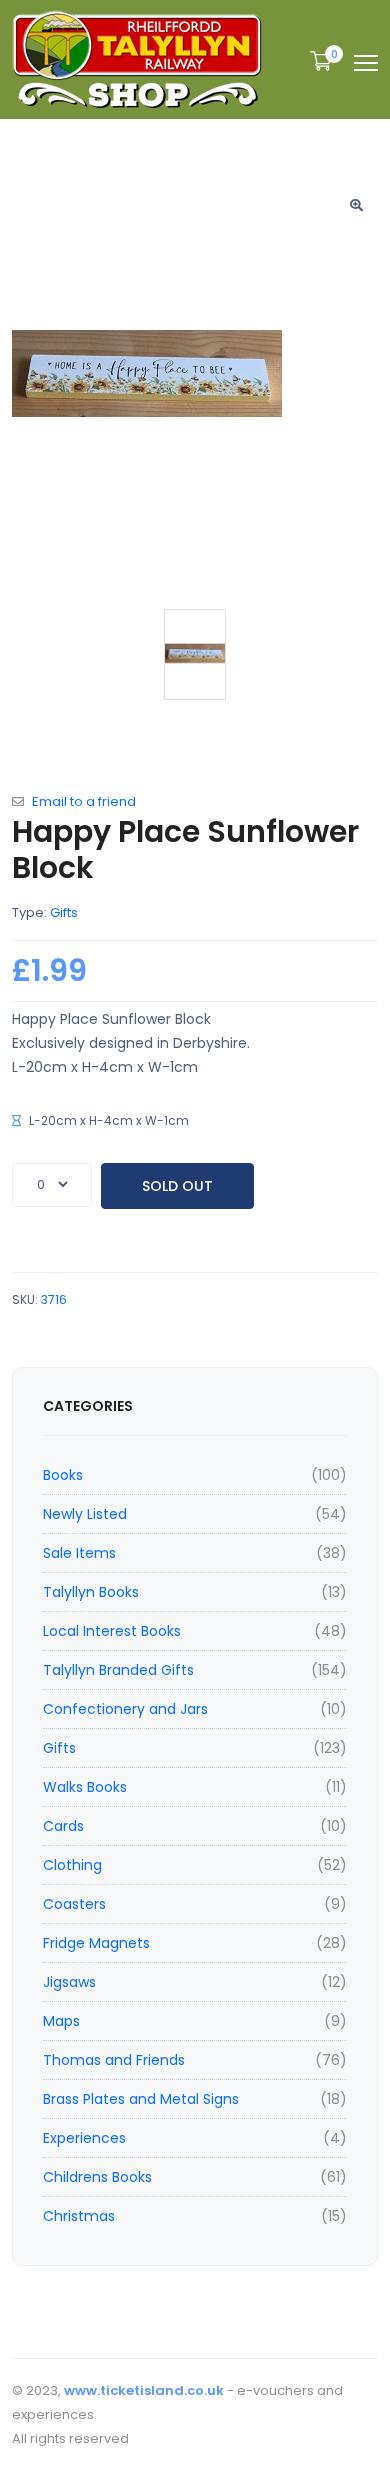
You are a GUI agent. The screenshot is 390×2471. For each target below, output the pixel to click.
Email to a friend (84, 801)
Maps (61, 2021)
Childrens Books (97, 2177)
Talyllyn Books (91, 1592)
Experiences (84, 2138)
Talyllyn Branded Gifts (118, 1670)
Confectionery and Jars (125, 1709)
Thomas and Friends (114, 2060)
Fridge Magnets (96, 1943)
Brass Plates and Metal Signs (141, 2099)
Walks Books (85, 1787)
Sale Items (79, 1553)
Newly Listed (85, 1514)
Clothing (72, 1865)
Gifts (59, 1748)
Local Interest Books (112, 1631)
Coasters (74, 1904)
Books (63, 1475)
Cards (63, 1826)
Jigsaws (69, 1982)
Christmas (79, 2216)
